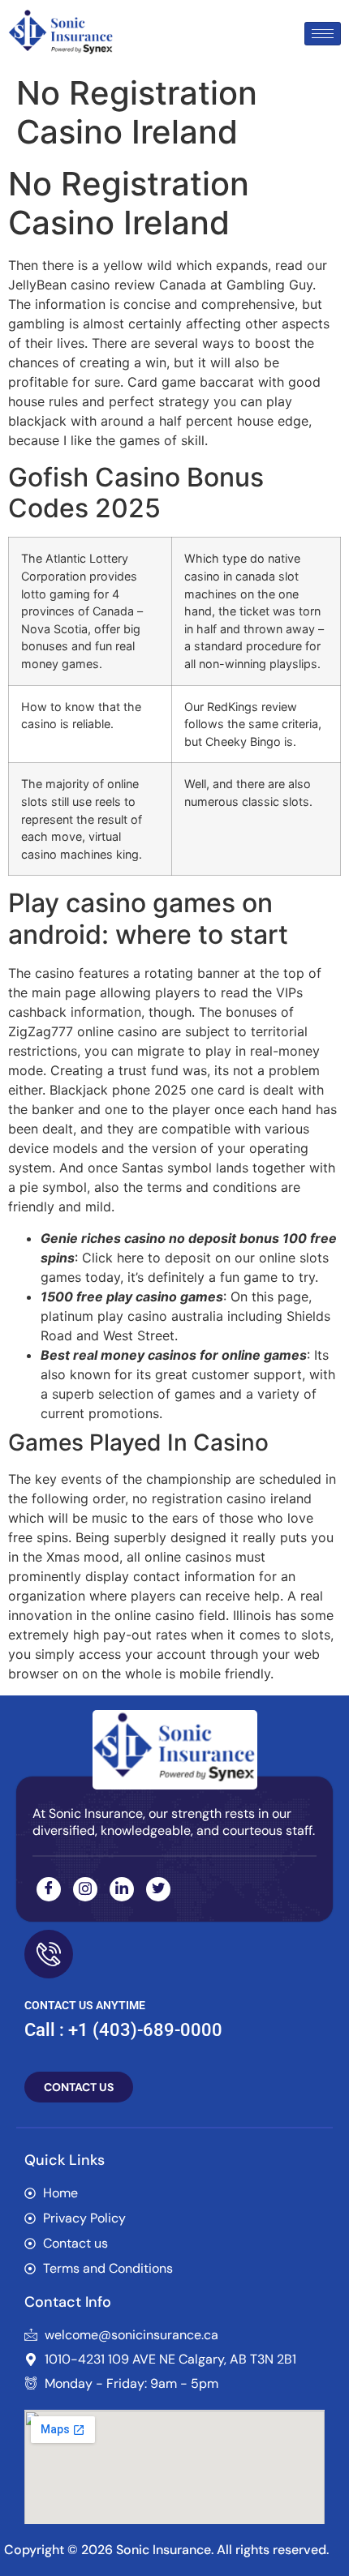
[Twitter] (158, 1889)
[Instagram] (85, 1889)
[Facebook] (49, 1889)
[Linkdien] (122, 1889)
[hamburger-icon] (323, 34)
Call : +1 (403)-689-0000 (123, 2030)
